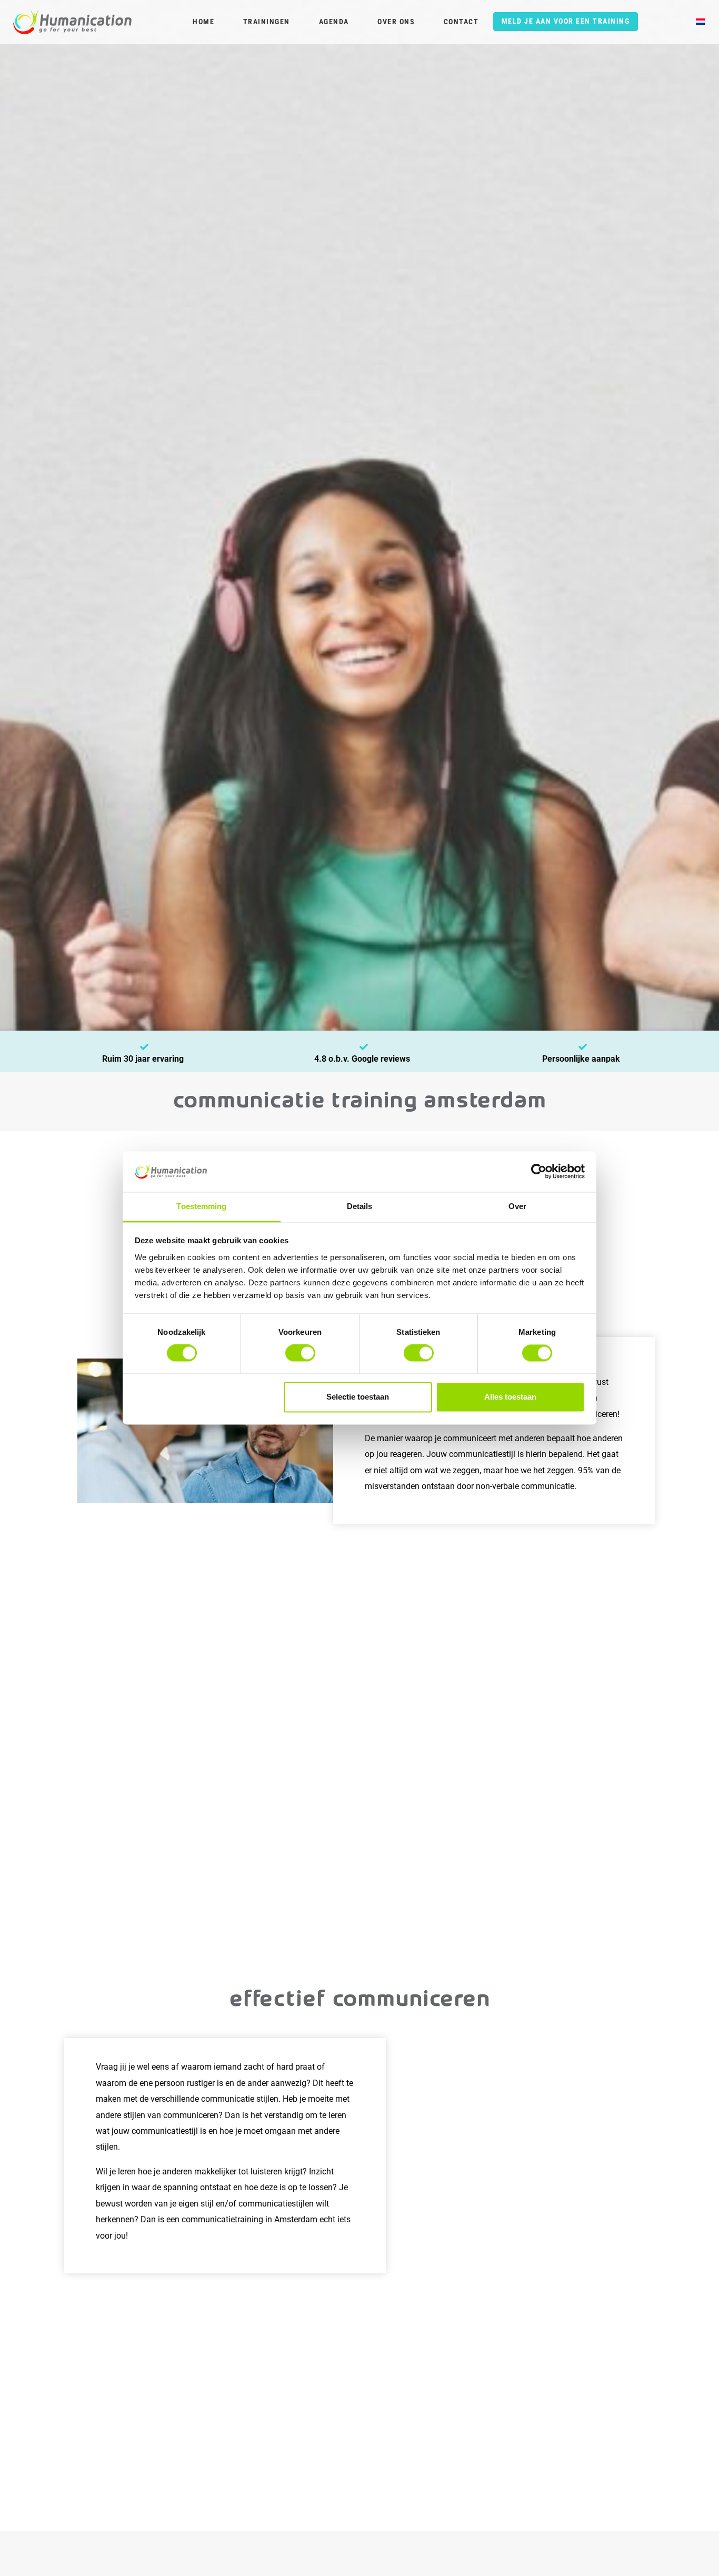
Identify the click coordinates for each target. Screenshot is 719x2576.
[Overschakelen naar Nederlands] (701, 23)
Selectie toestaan (358, 1397)
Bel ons (169, 2545)
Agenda (334, 22)
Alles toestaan (510, 1397)
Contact (461, 22)
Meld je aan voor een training (566, 21)
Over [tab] (517, 1206)
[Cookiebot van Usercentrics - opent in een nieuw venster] (539, 1172)
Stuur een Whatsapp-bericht (71, 2545)
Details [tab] (360, 1206)
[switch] (300, 1353)
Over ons (396, 22)
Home (203, 22)
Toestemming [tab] (201, 1206)
